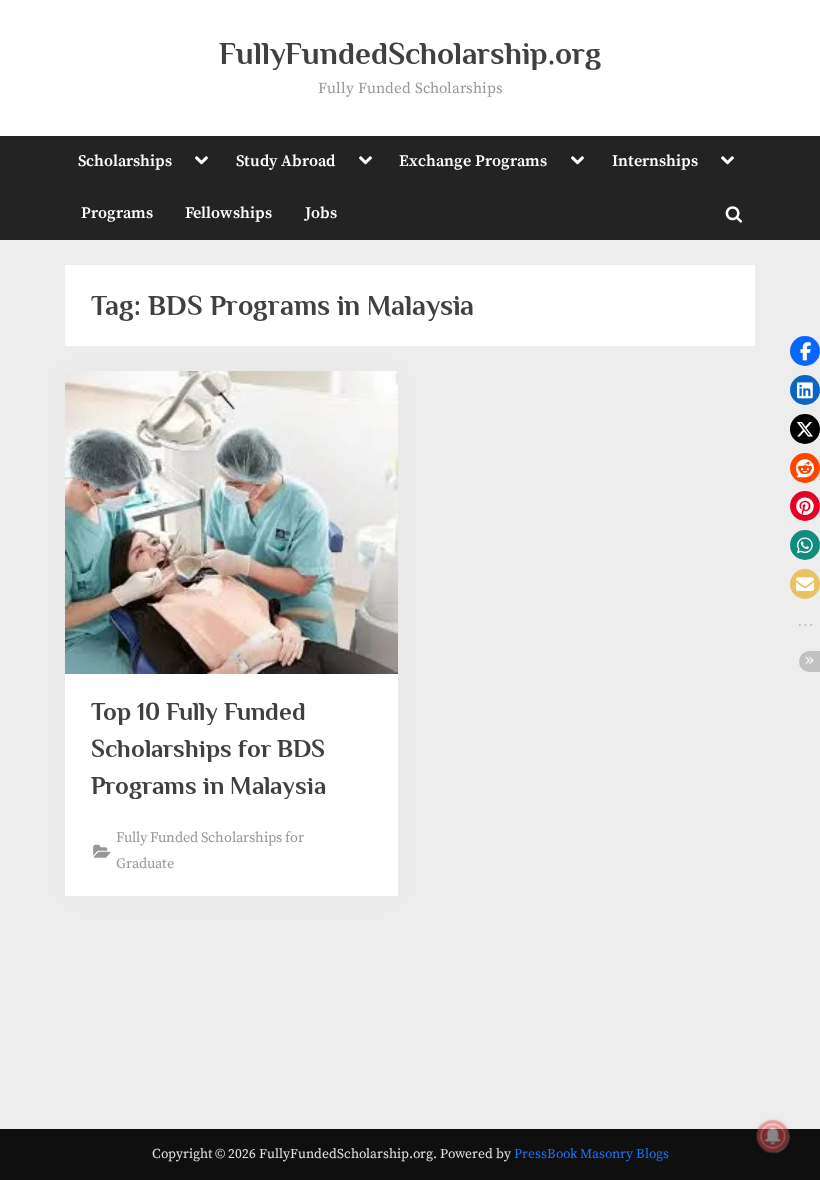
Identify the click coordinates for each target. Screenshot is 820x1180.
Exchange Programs (473, 161)
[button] (805, 351)
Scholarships (125, 161)
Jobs (321, 213)
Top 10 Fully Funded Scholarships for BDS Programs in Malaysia (208, 748)
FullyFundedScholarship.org (410, 53)
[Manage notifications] (773, 1136)
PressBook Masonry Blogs (591, 1154)
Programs (117, 213)
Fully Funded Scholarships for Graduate (210, 850)
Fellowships (228, 213)
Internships (655, 161)
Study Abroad (285, 161)
